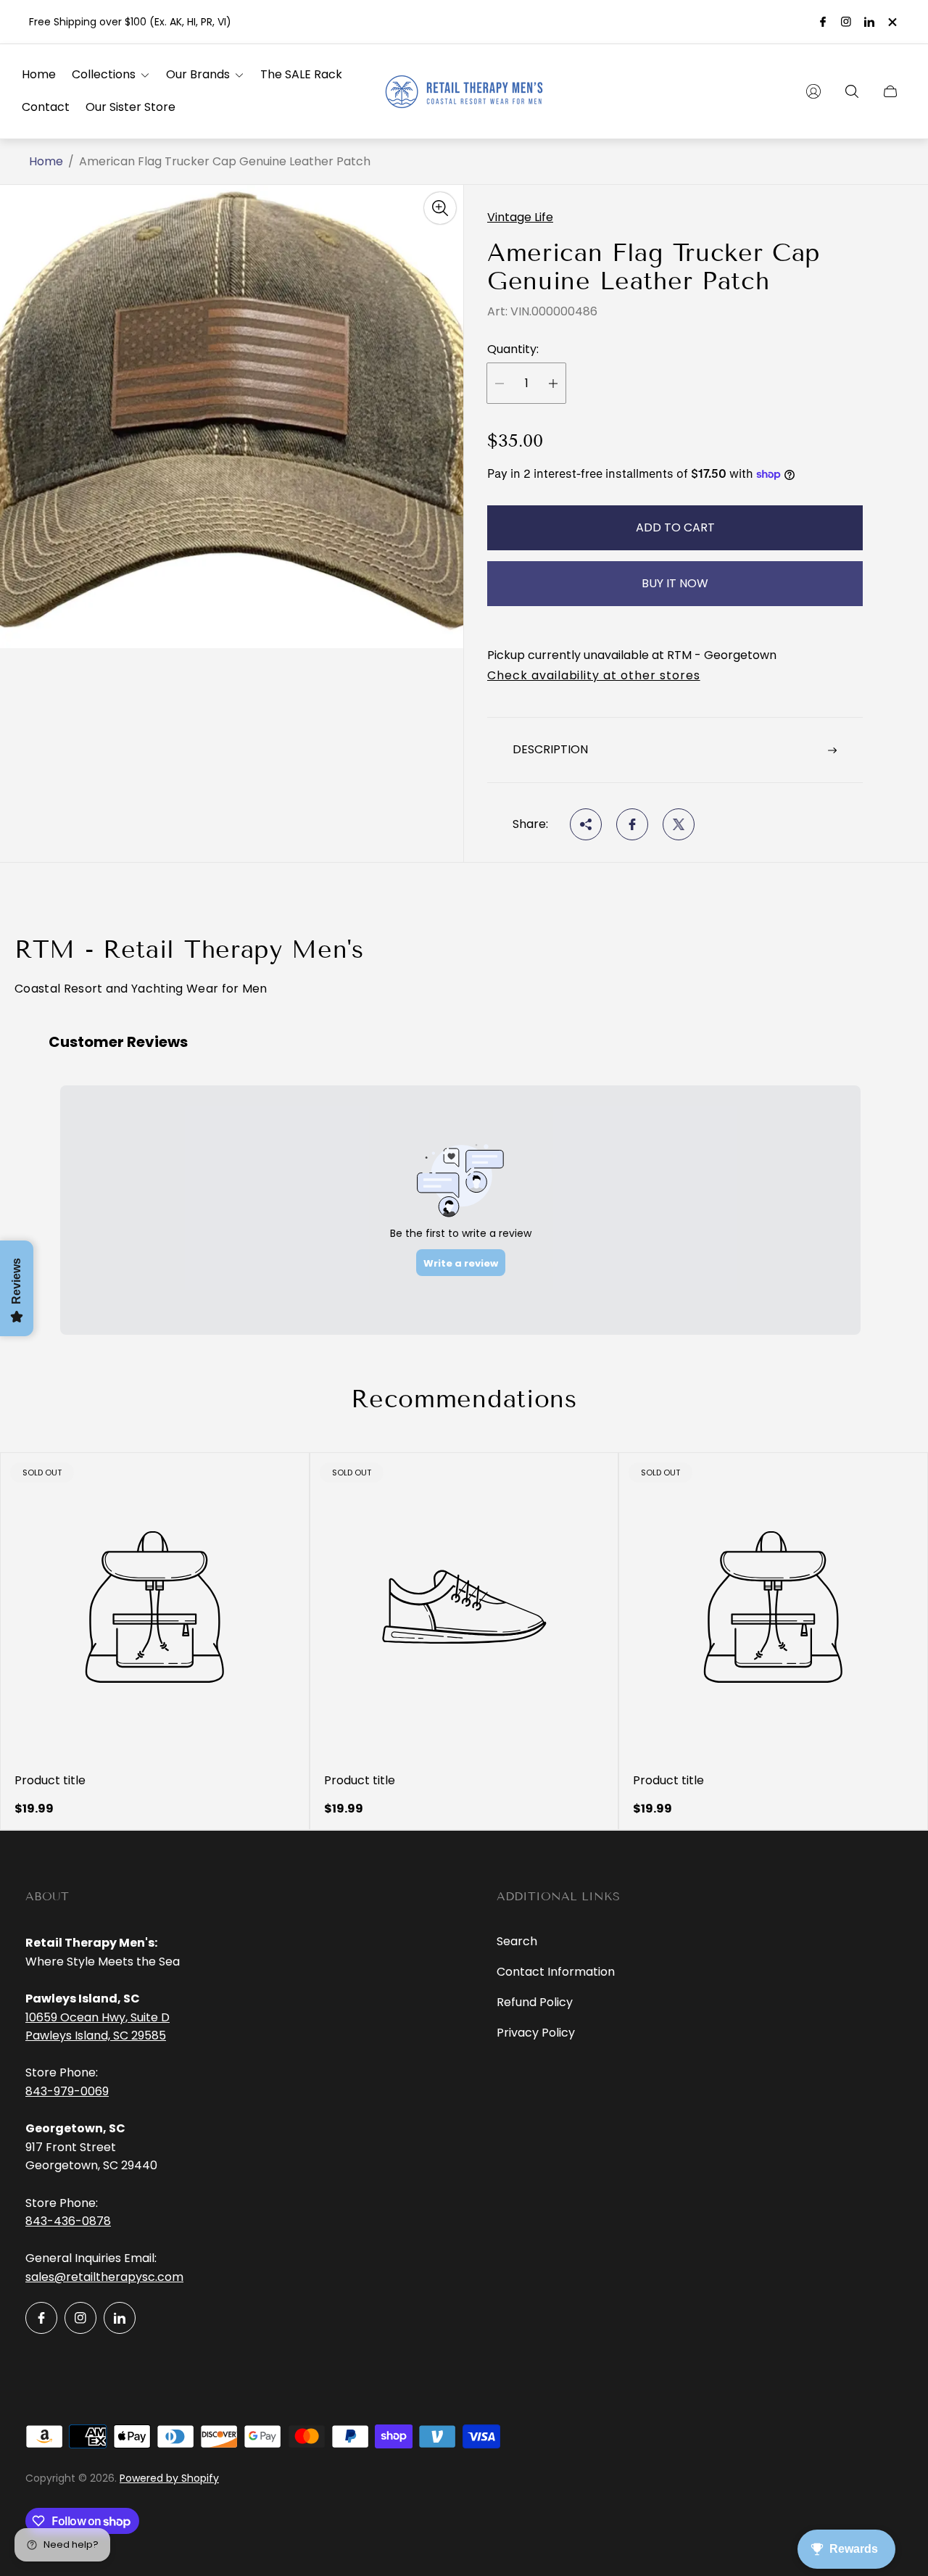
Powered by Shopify (169, 2478)
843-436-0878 (68, 2221)
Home (46, 162)
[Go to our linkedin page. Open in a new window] (869, 22)
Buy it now (675, 583)
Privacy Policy (536, 2033)
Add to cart (675, 527)
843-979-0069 (67, 2091)
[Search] (852, 91)
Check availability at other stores (594, 676)
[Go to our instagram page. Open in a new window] (846, 22)
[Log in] (813, 91)
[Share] (586, 824)
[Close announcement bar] (892, 22)
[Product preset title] (155, 1607)
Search (517, 1941)
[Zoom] (440, 208)
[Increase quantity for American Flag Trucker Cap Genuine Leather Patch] (553, 383)
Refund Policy (535, 2002)
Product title (50, 1781)
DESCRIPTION (550, 749)
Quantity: (513, 349)
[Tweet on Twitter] (679, 824)
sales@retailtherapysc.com (104, 2277)
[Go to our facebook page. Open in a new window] (823, 22)
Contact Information (556, 1972)
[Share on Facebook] (632, 824)
